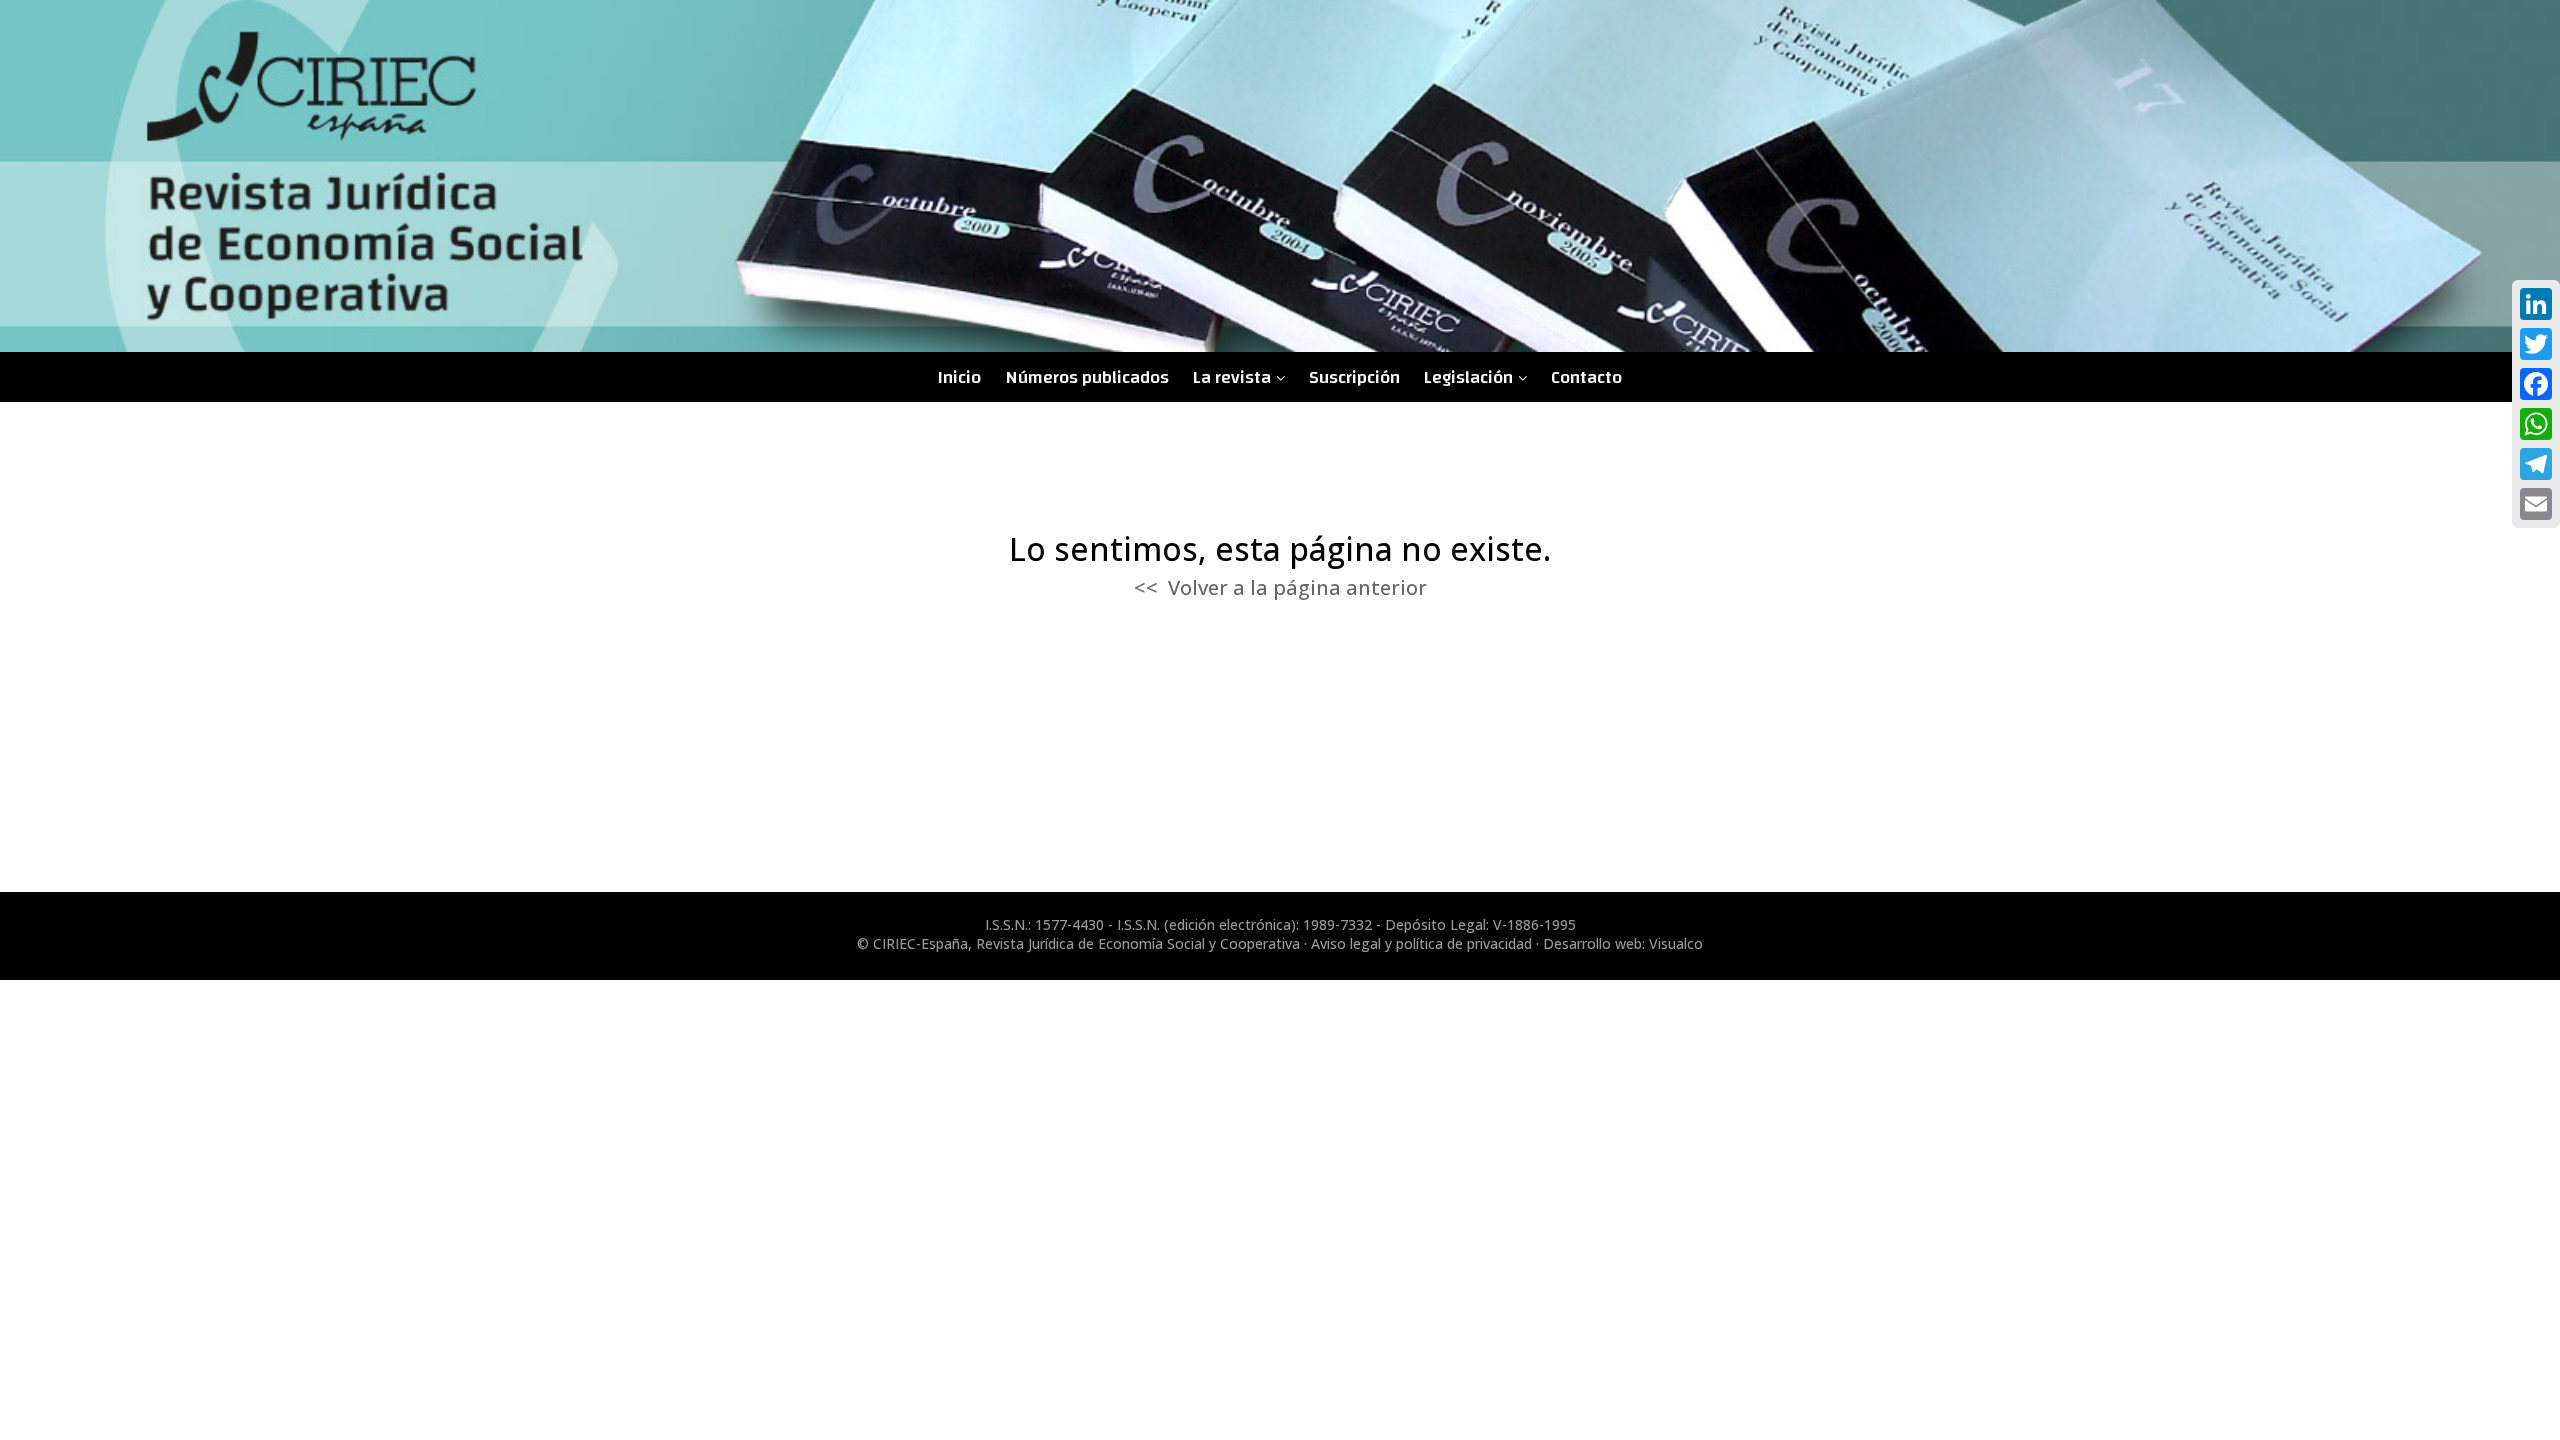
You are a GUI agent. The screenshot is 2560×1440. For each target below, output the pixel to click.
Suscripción (1354, 377)
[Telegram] (2536, 464)
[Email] (2536, 504)
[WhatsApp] (2536, 424)
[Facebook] (2536, 384)
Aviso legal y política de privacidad (1421, 943)
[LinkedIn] (2536, 304)
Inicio (959, 377)
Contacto (1586, 377)
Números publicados (1087, 377)
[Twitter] (2536, 344)
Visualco (1676, 943)
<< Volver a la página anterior (1280, 587)
